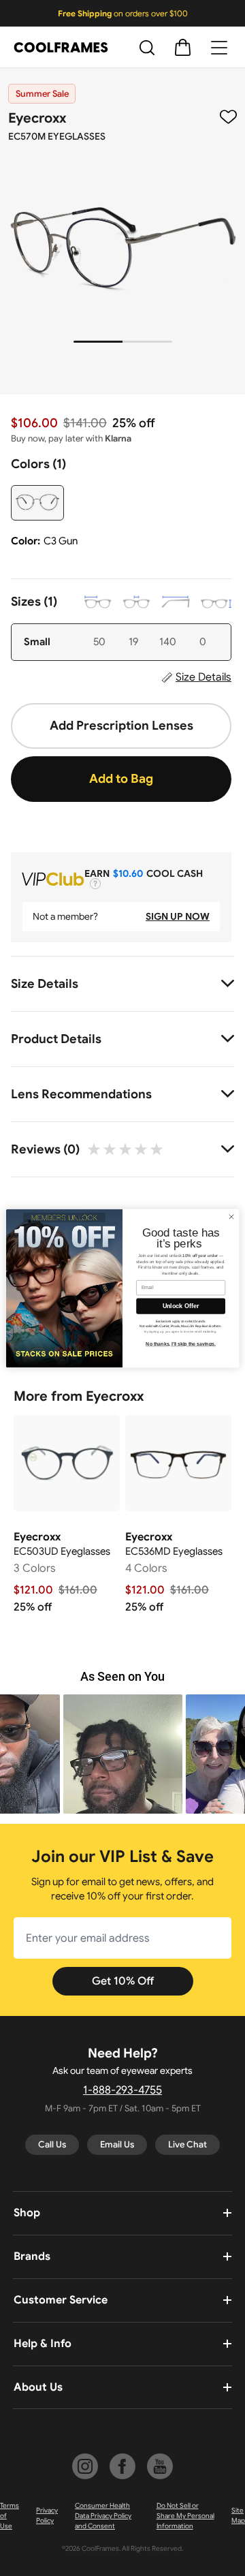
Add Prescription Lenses (121, 726)
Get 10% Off (123, 1981)
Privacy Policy (47, 2515)
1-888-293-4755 (122, 2090)
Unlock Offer (181, 1306)
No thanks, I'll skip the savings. (181, 1344)
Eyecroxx (37, 118)
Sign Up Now (178, 916)
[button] (123, 1754)
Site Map (238, 2515)
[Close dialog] (231, 1216)
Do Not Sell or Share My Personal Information (185, 2516)
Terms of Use (10, 2516)
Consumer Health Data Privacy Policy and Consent (103, 2516)
